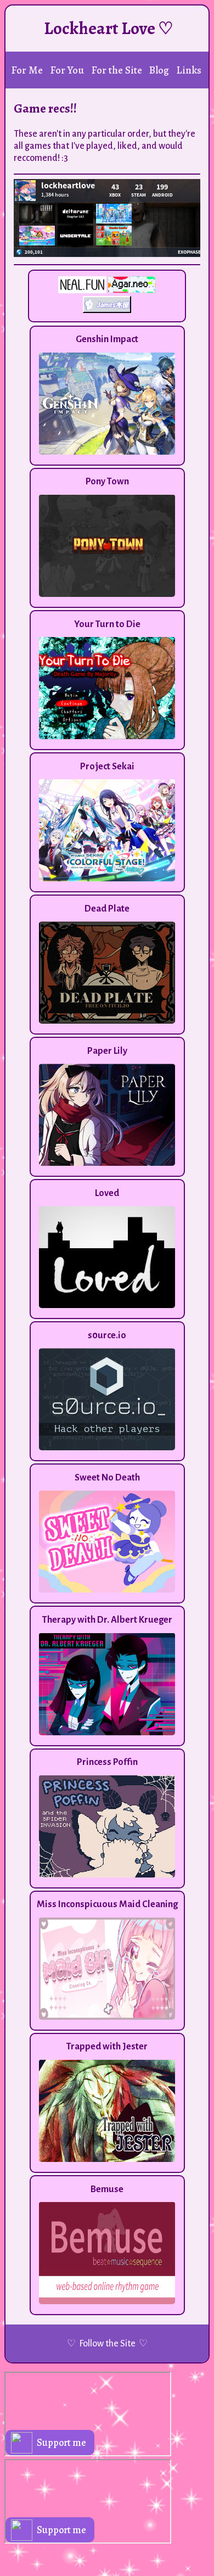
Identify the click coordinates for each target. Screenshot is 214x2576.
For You (67, 70)
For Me (27, 70)
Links (189, 70)
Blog (159, 70)
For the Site (117, 70)
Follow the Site (107, 2344)
